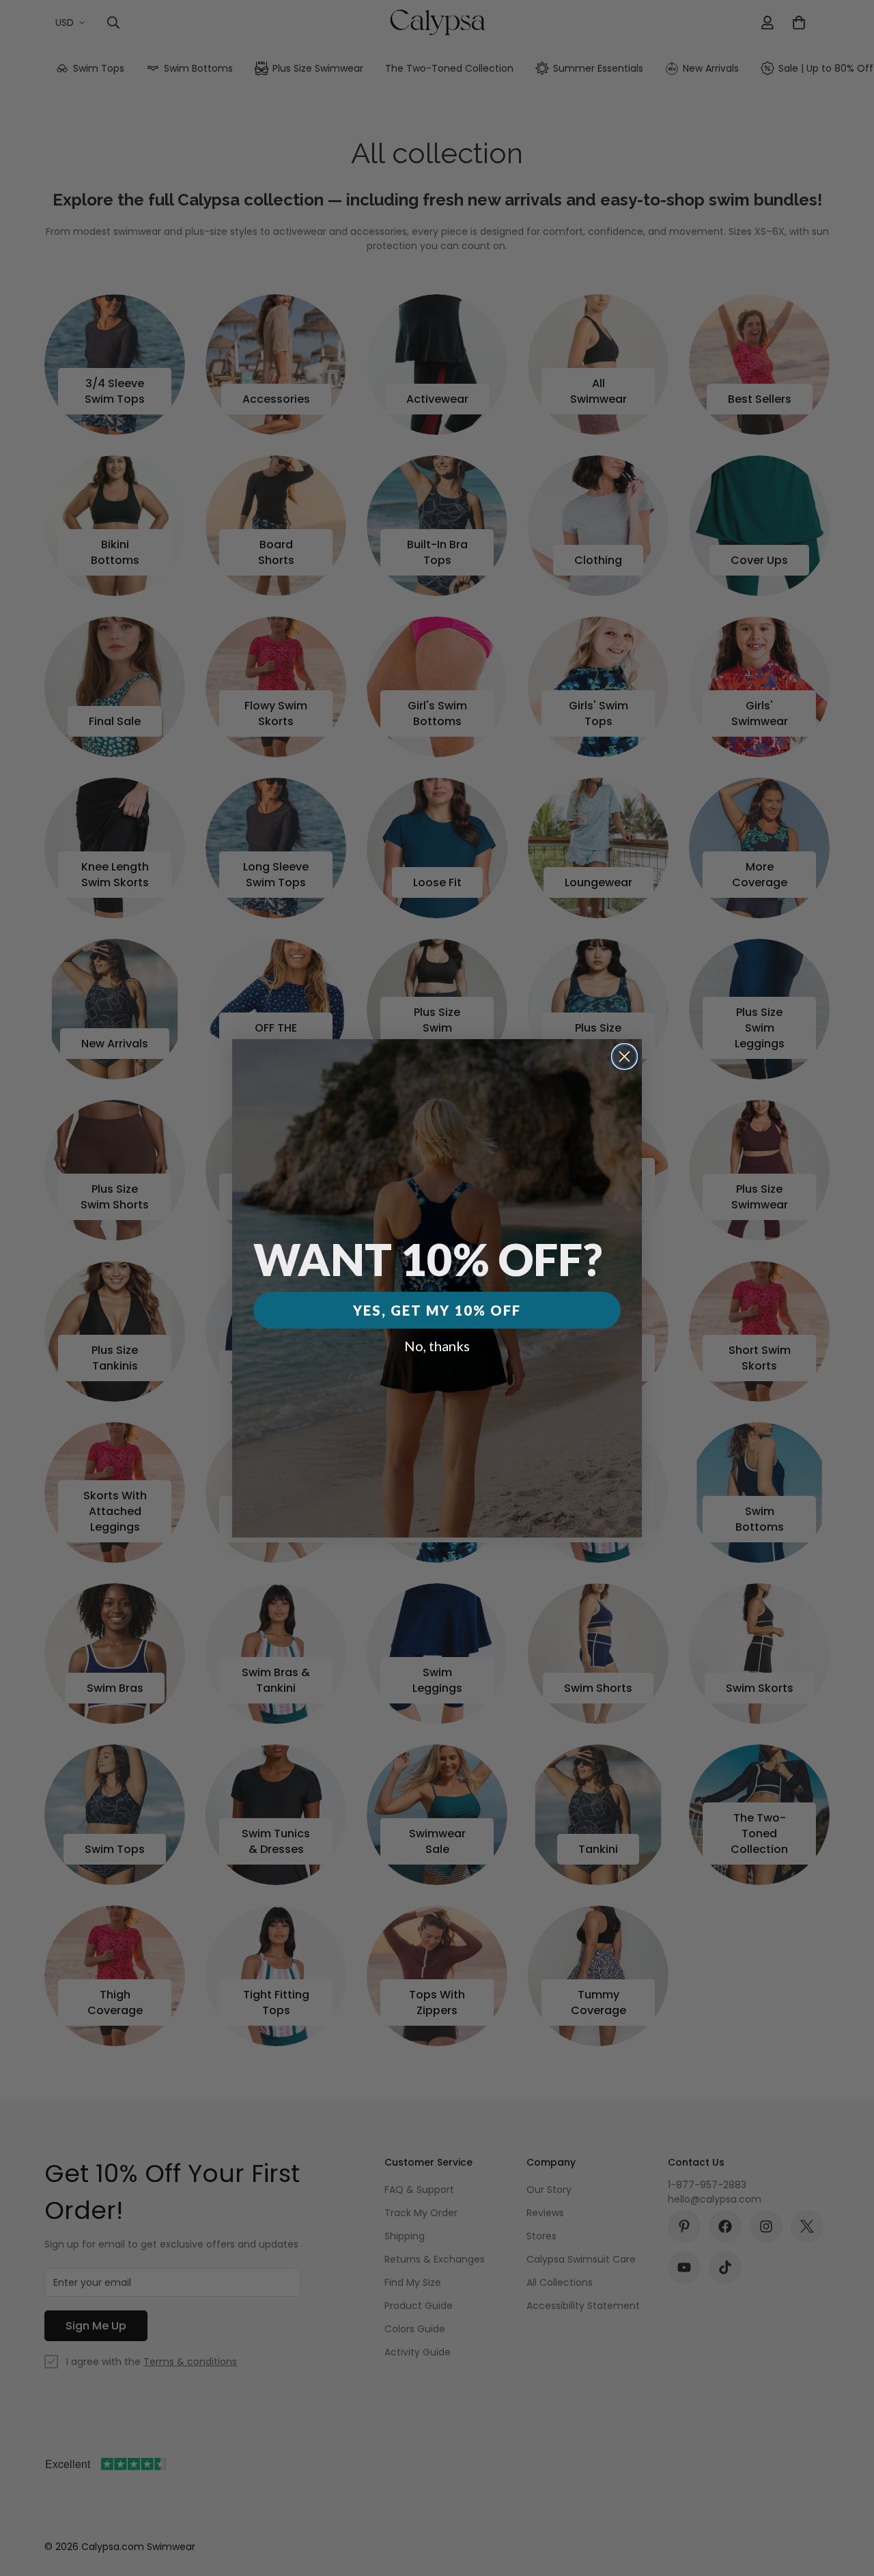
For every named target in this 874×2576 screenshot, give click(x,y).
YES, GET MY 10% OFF (437, 1310)
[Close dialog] (624, 1057)
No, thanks (437, 1346)
